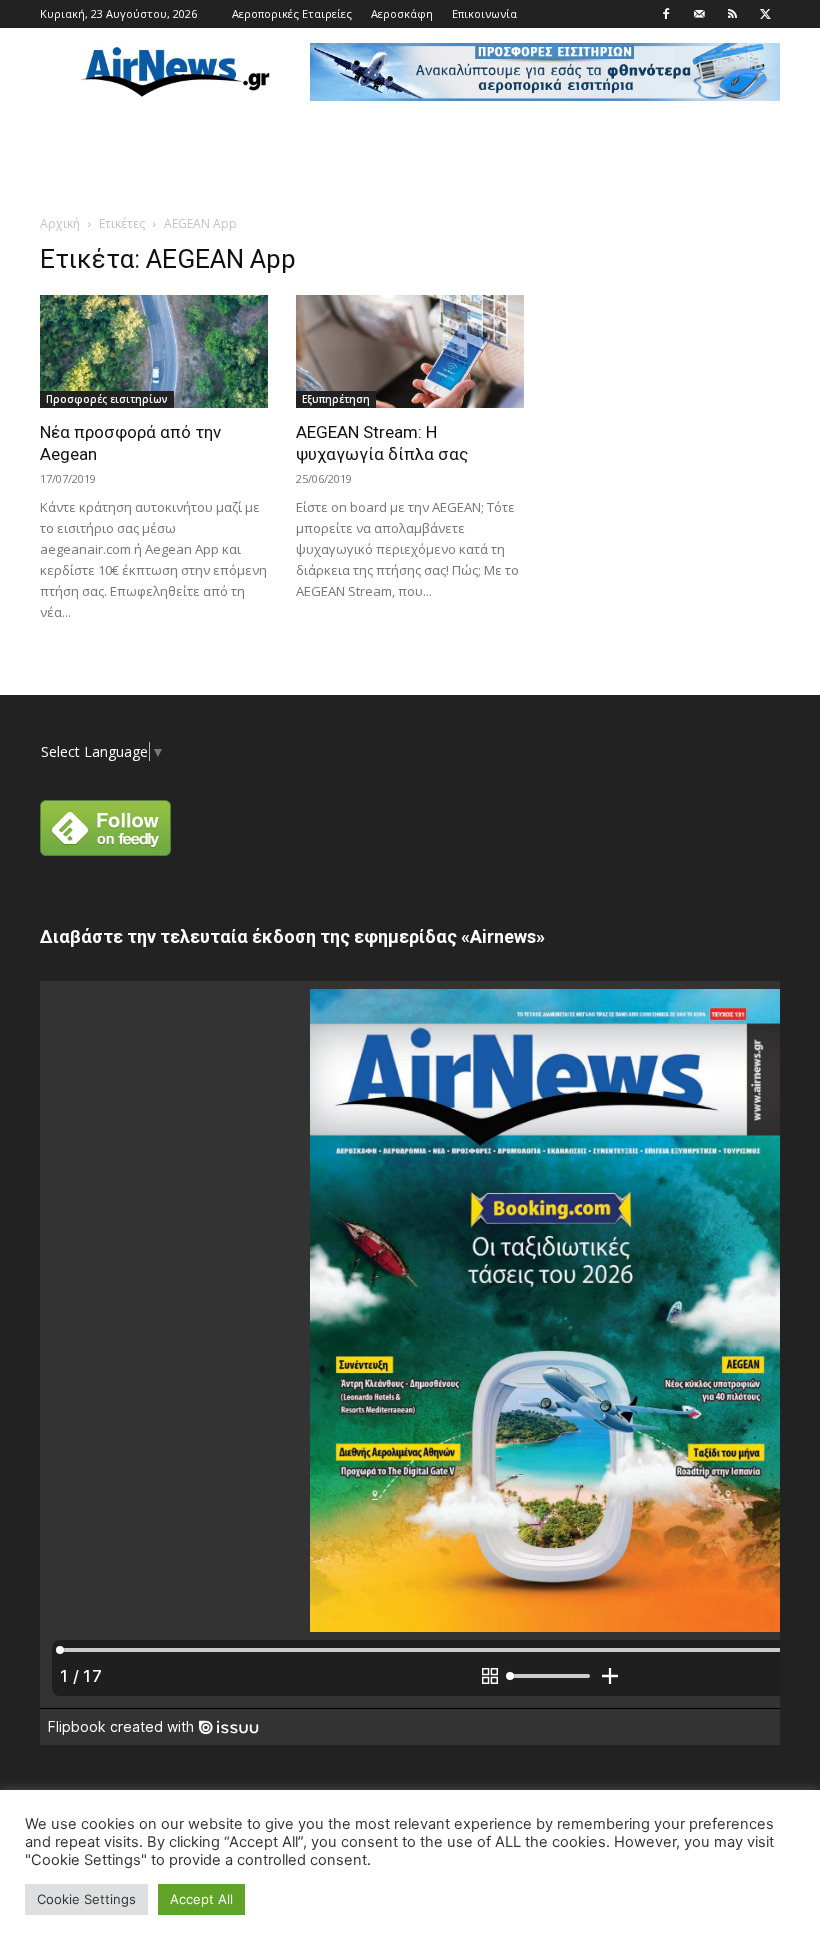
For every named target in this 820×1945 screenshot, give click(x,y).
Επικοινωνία (484, 13)
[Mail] (699, 14)
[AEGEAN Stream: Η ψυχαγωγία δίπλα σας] (410, 351)
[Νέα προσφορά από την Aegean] (154, 351)
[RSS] (732, 14)
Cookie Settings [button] (86, 1899)
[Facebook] (666, 14)
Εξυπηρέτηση (336, 399)
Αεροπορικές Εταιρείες (292, 13)
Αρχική (60, 223)
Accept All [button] (201, 1899)
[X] (765, 14)
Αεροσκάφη (402, 13)
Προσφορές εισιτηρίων (107, 399)
